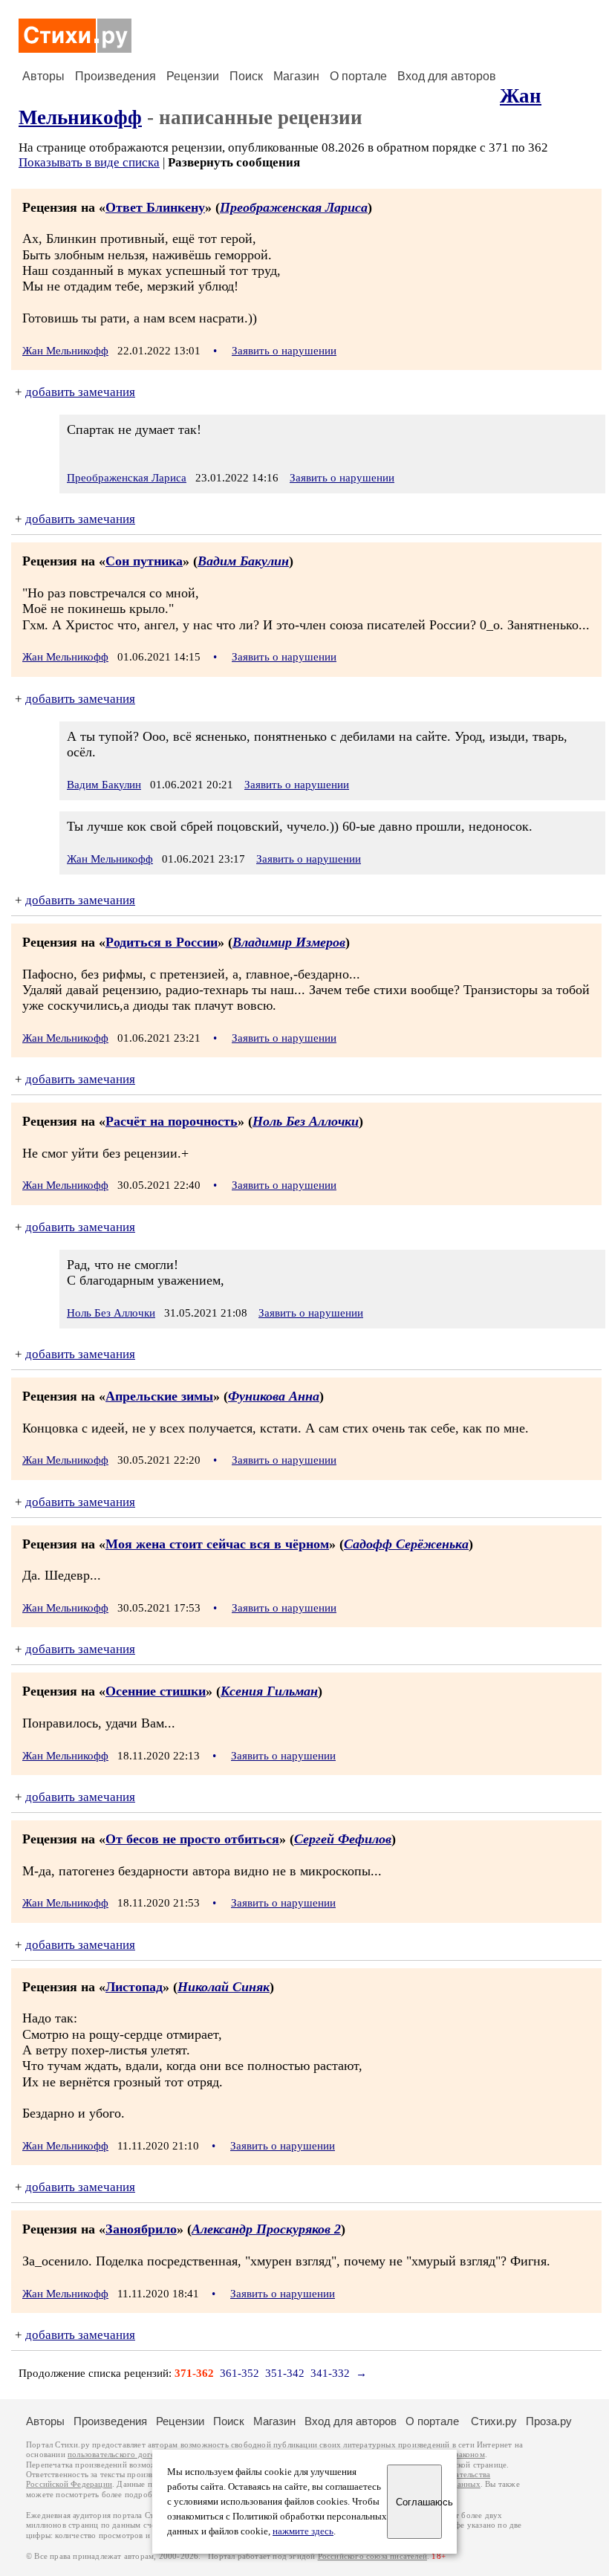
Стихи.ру (494, 2421)
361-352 (240, 2373)
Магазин (296, 76)
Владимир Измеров (289, 942)
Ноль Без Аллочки (306, 1121)
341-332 (330, 2373)
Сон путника (144, 561)
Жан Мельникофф (65, 351)
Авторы (43, 76)
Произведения (115, 76)
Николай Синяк (224, 1987)
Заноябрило (141, 2229)
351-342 (285, 2373)
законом (470, 2455)
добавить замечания (80, 392)
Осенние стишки (156, 1691)
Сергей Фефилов (343, 1839)
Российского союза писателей (372, 2556)
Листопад (134, 1987)
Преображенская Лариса (294, 207)
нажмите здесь (303, 2531)
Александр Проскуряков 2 (266, 2229)
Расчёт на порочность (172, 1121)
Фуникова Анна (274, 1396)
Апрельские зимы (159, 1396)
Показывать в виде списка (89, 162)
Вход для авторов (447, 76)
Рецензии (193, 76)
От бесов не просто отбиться (192, 1839)
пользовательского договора (120, 2455)
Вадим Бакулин (243, 561)
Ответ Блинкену (155, 207)
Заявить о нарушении (284, 351)
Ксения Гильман (269, 1691)
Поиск (246, 76)
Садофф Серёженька (406, 1544)
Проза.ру (549, 2421)
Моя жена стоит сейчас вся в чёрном (217, 1544)
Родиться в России (162, 942)
